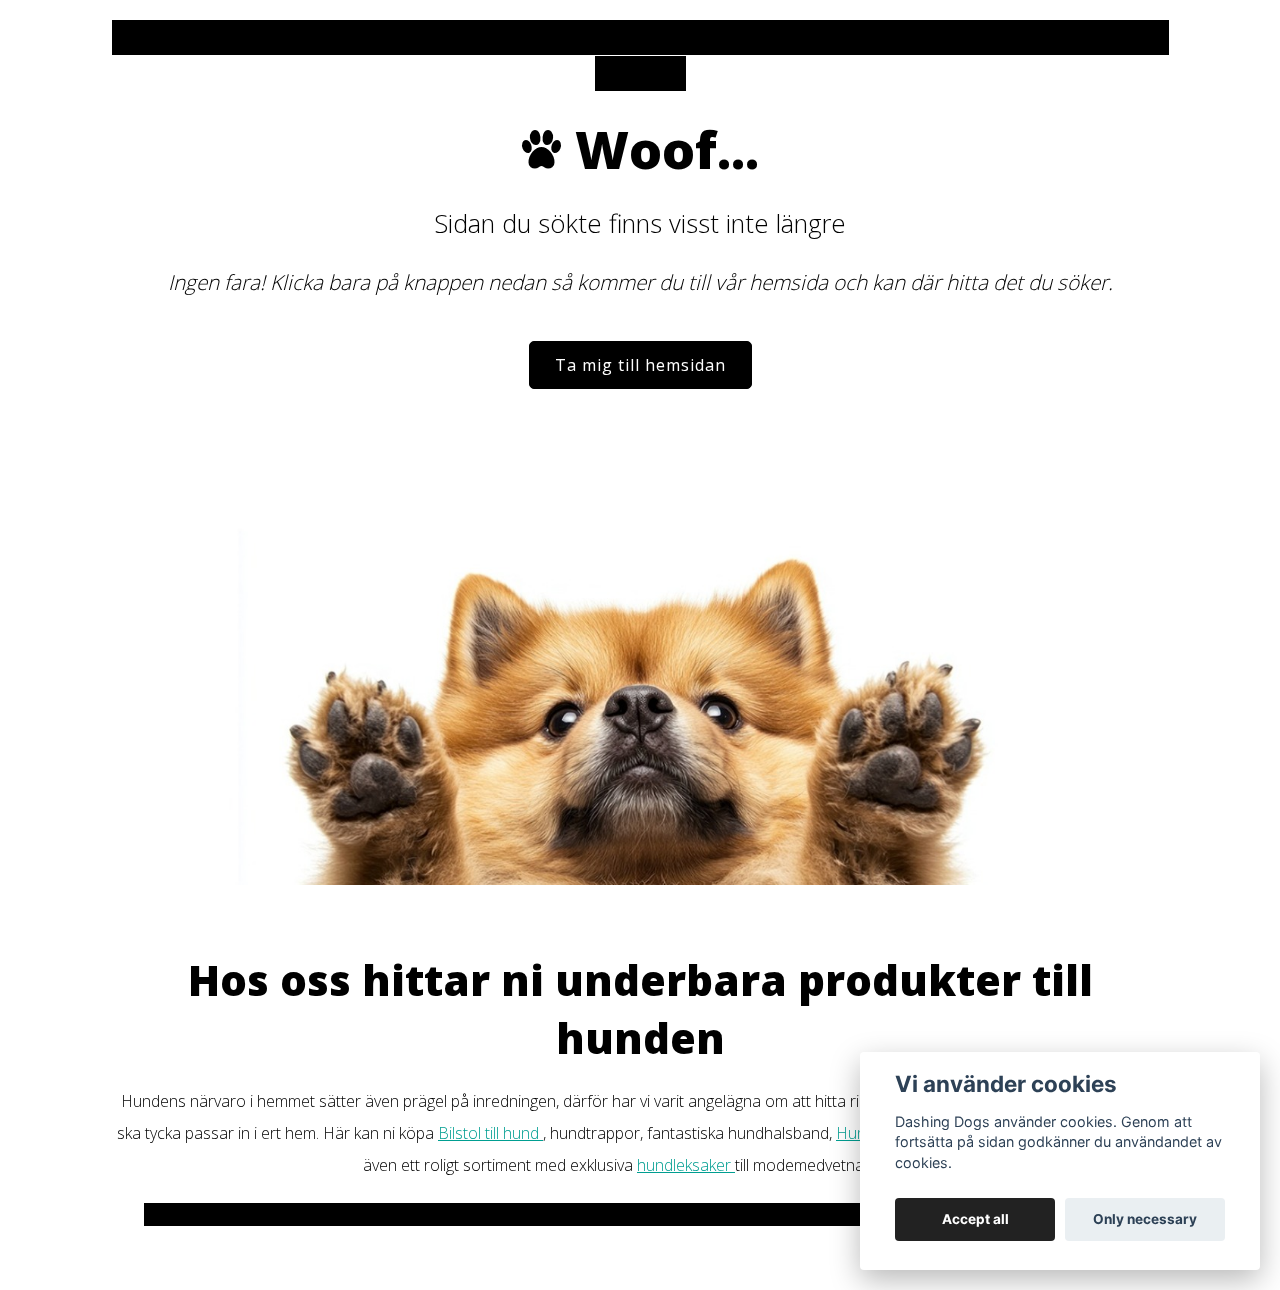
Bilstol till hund (490, 1133)
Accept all (975, 1219)
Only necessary (1145, 1219)
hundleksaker (686, 1165)
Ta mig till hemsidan (640, 365)
